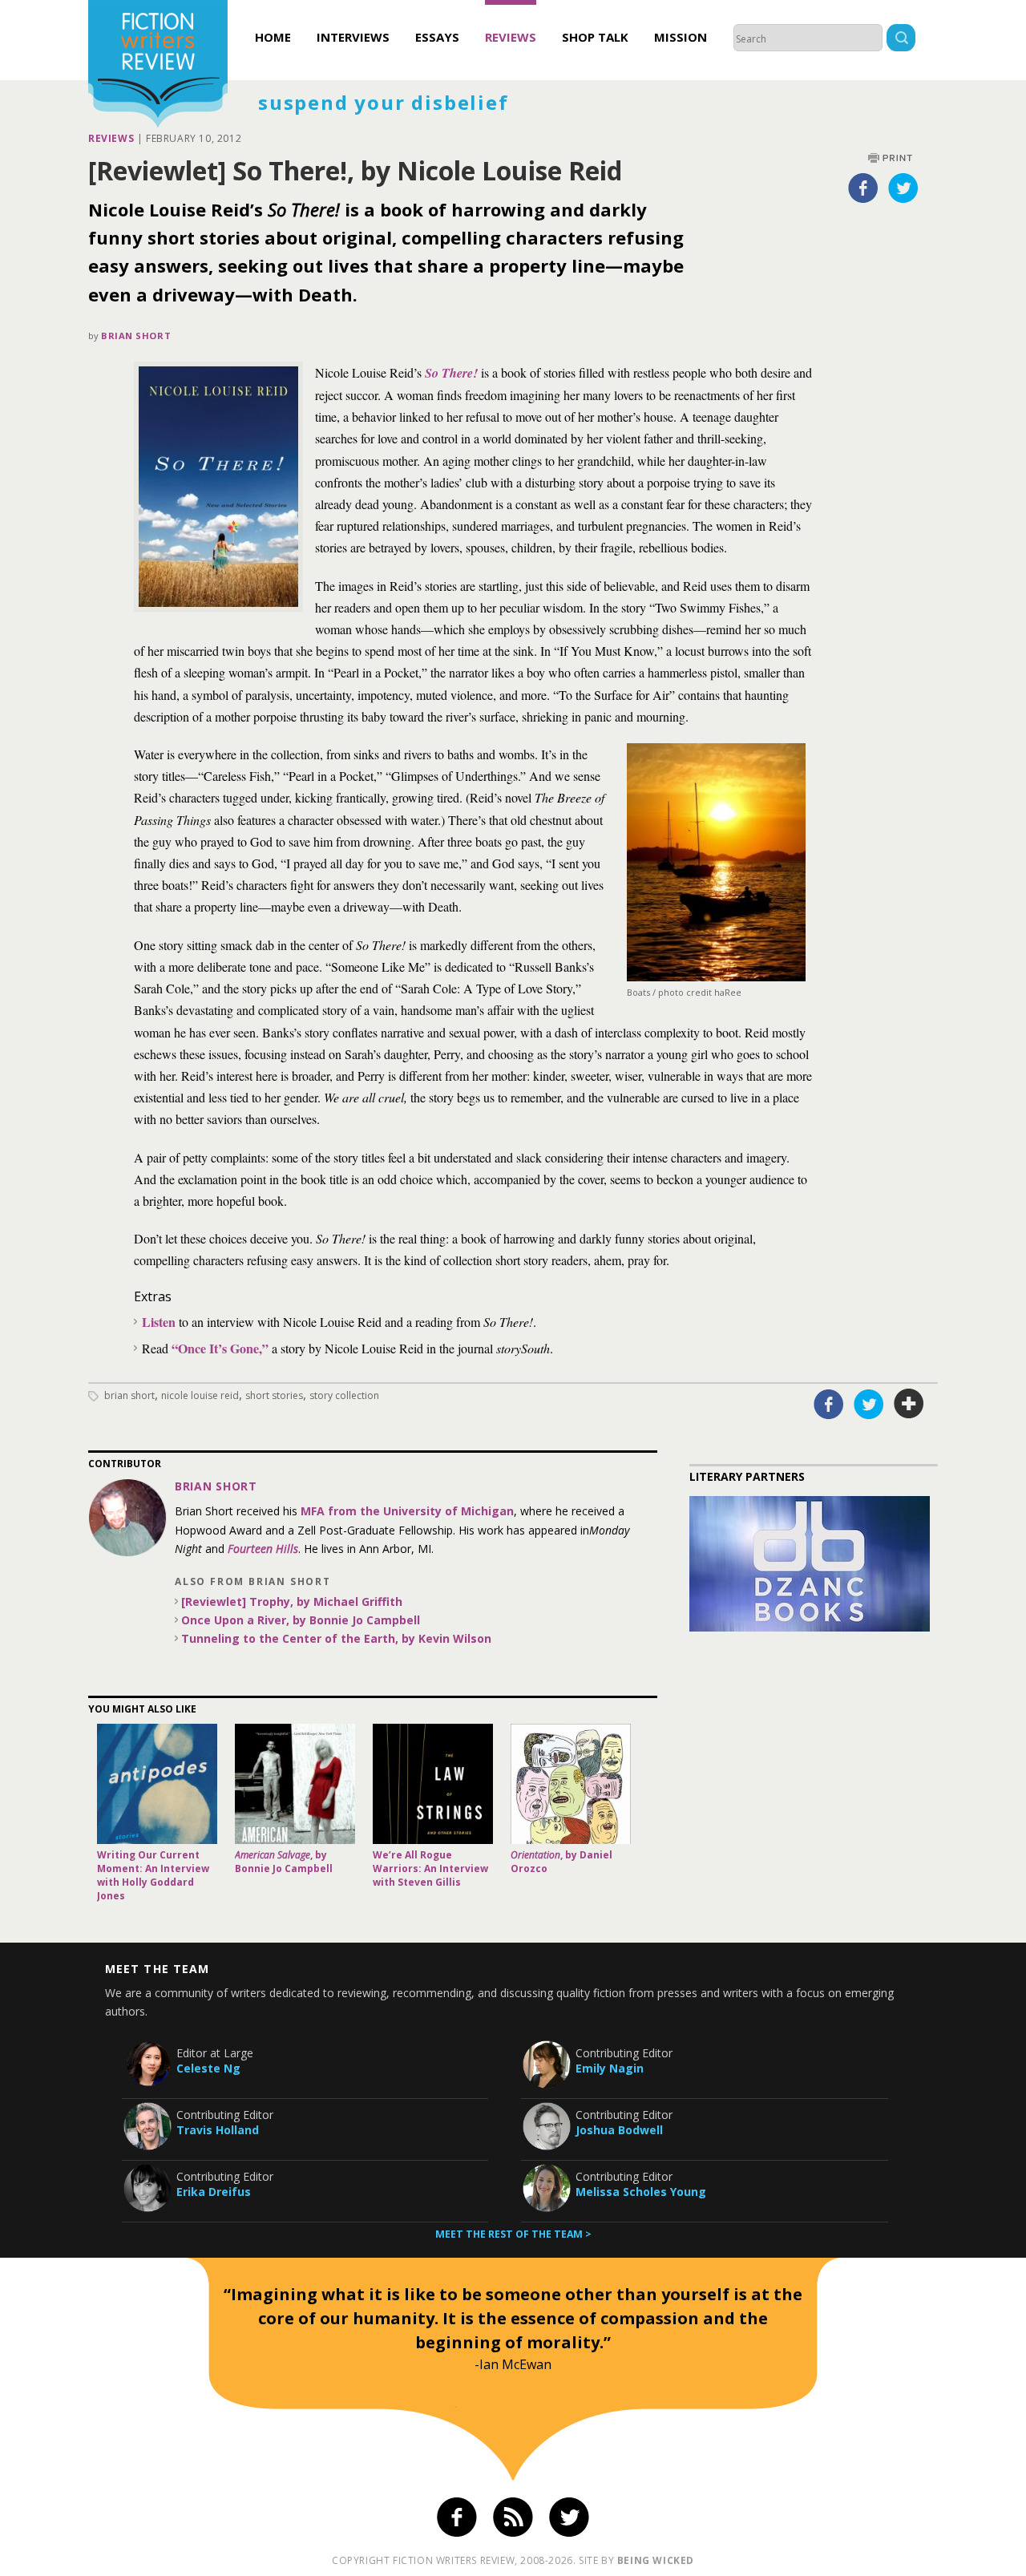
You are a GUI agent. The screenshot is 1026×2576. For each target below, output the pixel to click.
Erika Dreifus (214, 2192)
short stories (274, 1395)
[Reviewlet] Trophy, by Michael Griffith (292, 1601)
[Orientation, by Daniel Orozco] (571, 1784)
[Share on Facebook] (863, 188)
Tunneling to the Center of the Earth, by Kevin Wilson (336, 1638)
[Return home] (158, 66)
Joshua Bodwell (619, 2130)
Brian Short (136, 336)
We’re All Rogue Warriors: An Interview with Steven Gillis (430, 1868)
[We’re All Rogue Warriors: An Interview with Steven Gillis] (433, 1784)
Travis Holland (218, 2130)
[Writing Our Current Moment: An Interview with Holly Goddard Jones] (157, 1784)
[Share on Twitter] (903, 188)
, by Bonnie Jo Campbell (284, 1862)
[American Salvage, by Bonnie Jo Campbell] (295, 1784)
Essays (437, 37)
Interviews (353, 37)
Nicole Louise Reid (200, 1395)
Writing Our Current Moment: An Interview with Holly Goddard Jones (153, 1875)
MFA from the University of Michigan (407, 1511)
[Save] (909, 1404)
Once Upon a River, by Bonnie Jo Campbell (301, 1620)
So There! (451, 373)
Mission (681, 37)
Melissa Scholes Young (641, 2192)
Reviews (511, 37)
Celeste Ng (208, 2068)
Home (273, 37)
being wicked (656, 2560)
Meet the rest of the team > (513, 2234)
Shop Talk (595, 37)
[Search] (901, 40)
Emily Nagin (610, 2068)
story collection (344, 1395)
